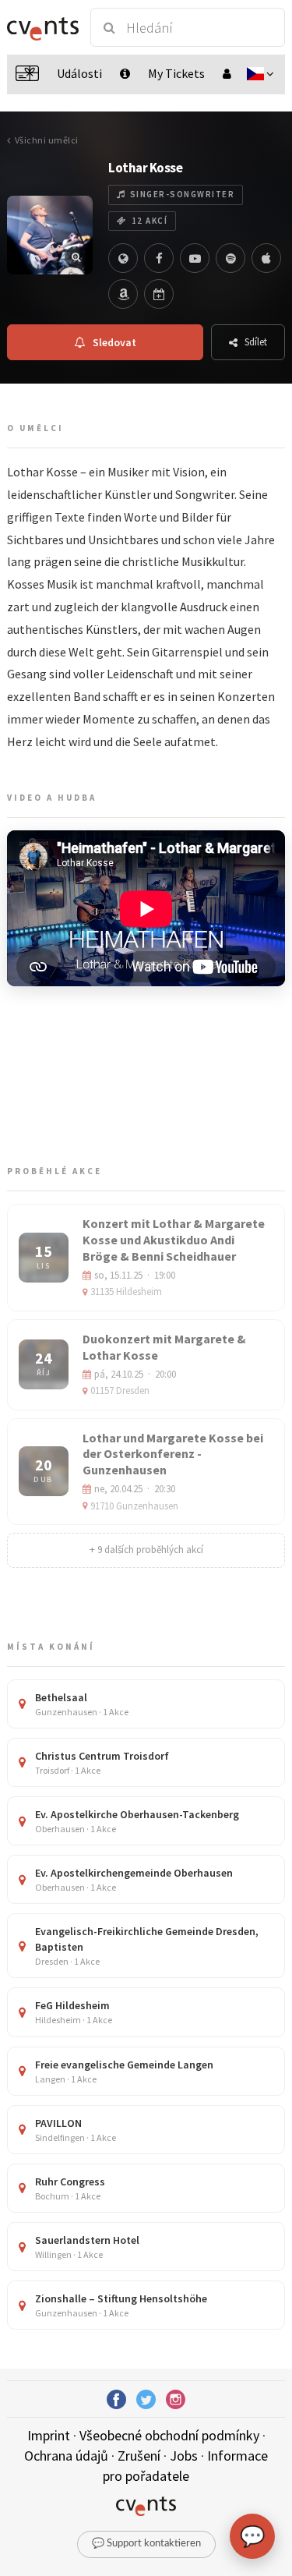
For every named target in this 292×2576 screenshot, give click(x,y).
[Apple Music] (266, 258)
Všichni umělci (47, 140)
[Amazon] (123, 294)
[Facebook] (159, 258)
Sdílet (256, 342)
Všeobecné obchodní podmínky (169, 2435)
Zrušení (139, 2456)
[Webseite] (123, 258)
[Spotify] (230, 258)
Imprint (49, 2435)
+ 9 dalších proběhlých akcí (146, 1550)
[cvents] (42, 27)
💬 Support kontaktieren (146, 2544)
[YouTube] (195, 258)
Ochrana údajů (66, 2456)
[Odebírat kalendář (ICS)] (159, 294)
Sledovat (114, 342)
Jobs (184, 2456)
